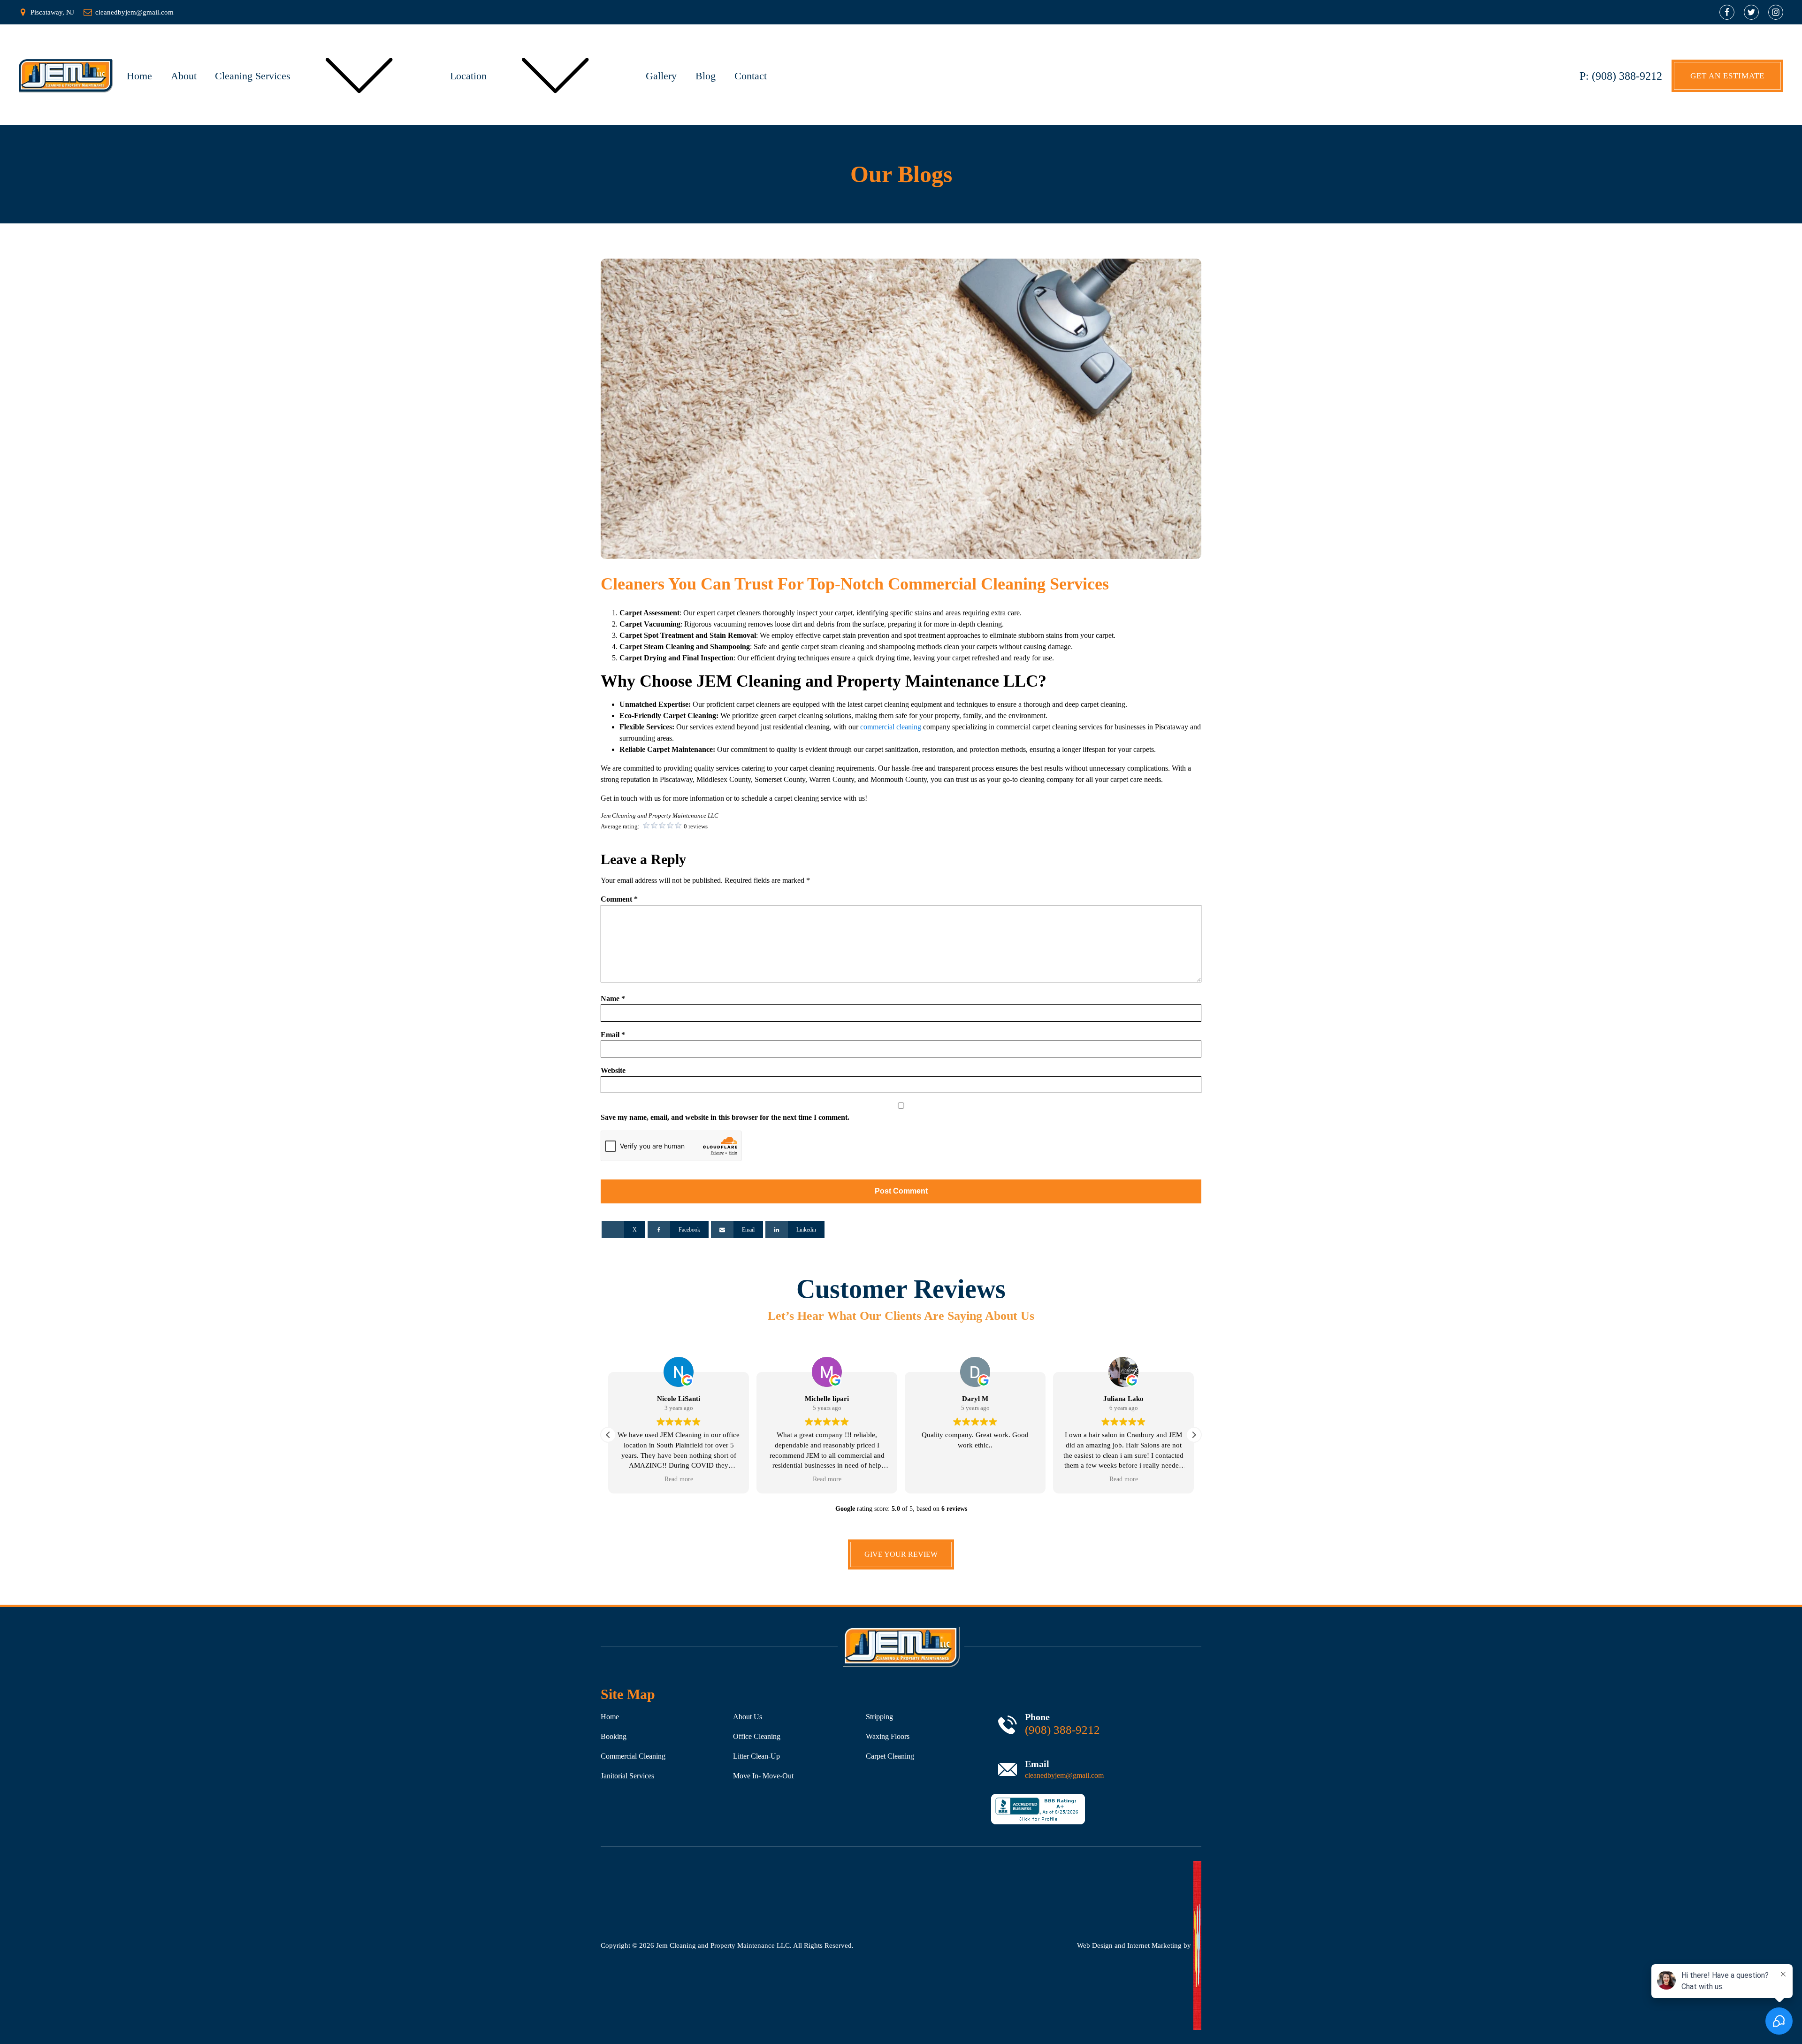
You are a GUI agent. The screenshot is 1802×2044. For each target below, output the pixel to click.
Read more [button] (679, 1479)
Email (613, 1035)
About (184, 76)
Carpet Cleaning (890, 1756)
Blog (706, 76)
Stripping (879, 1717)
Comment (619, 899)
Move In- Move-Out (763, 1776)
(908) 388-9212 (1062, 1730)
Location (468, 76)
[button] (608, 1435)
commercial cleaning (891, 727)
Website (613, 1070)
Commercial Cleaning (633, 1756)
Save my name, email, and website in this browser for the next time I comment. (725, 1117)
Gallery (661, 76)
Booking (614, 1736)
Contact (751, 76)
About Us (748, 1717)
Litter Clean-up (756, 1756)
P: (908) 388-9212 (1621, 76)
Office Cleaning (757, 1736)
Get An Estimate (1727, 76)
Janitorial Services (627, 1776)
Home (139, 76)
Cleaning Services (253, 76)
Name (613, 999)
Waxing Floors (888, 1736)
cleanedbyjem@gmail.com (1064, 1775)
